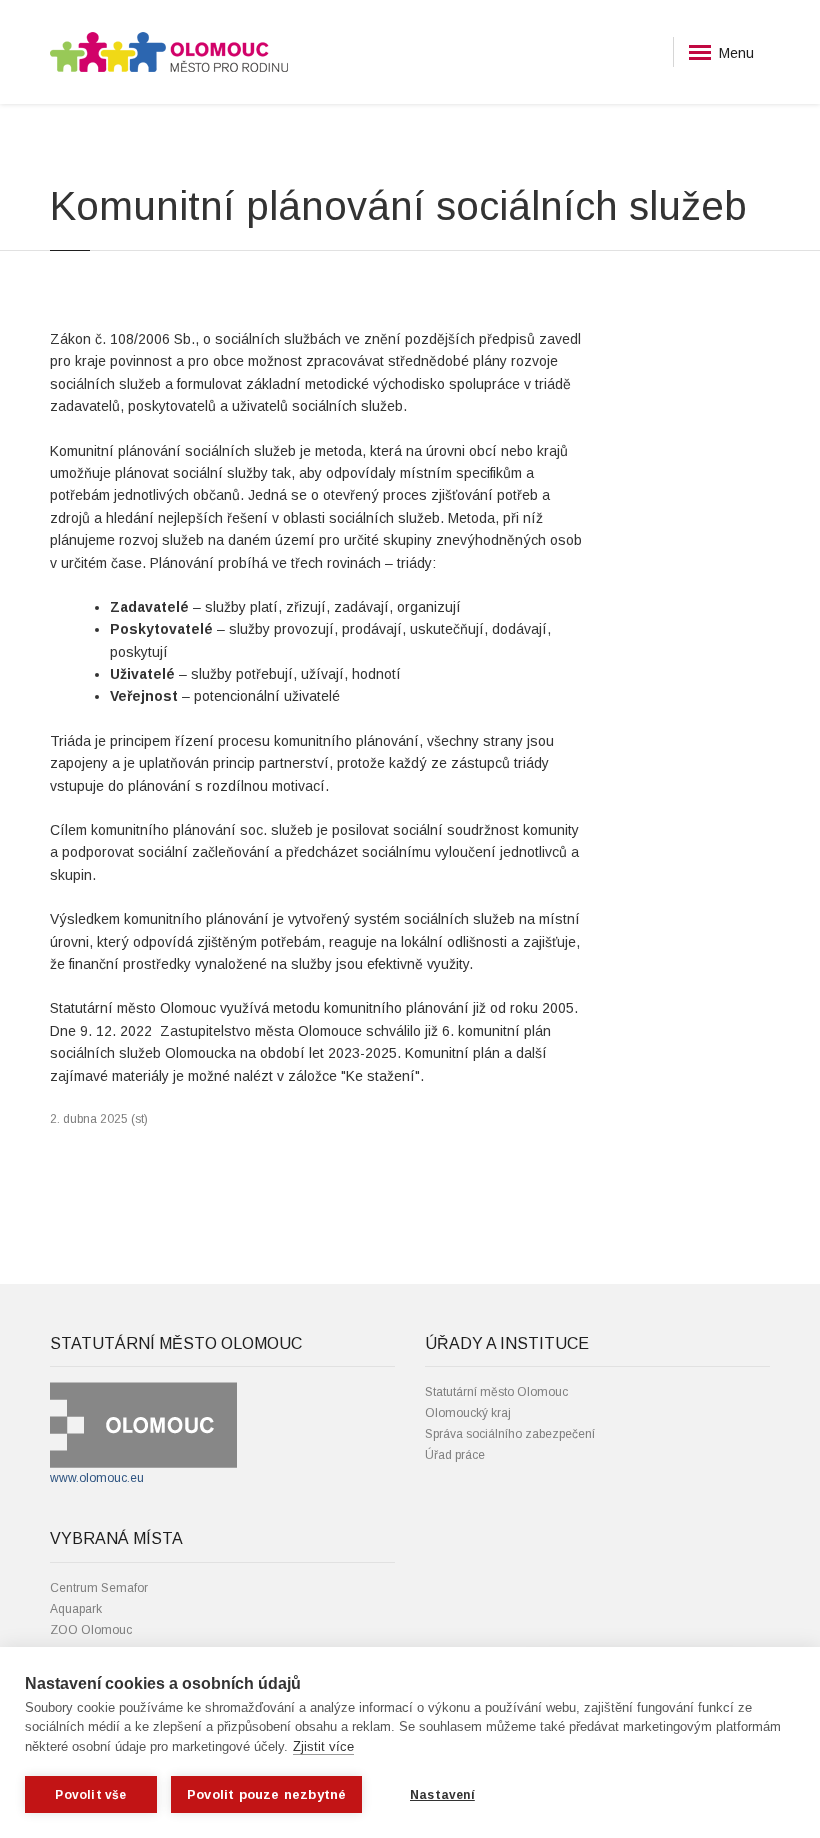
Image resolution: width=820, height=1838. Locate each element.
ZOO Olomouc (91, 1630)
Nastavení (442, 1795)
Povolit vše (90, 1795)
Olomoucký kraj (468, 1413)
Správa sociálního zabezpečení (510, 1434)
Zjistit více (323, 1746)
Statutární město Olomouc (496, 1392)
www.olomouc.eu (97, 1478)
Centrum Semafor (99, 1588)
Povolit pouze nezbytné (266, 1794)
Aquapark (76, 1609)
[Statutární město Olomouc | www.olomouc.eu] (143, 1425)
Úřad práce (455, 1455)
